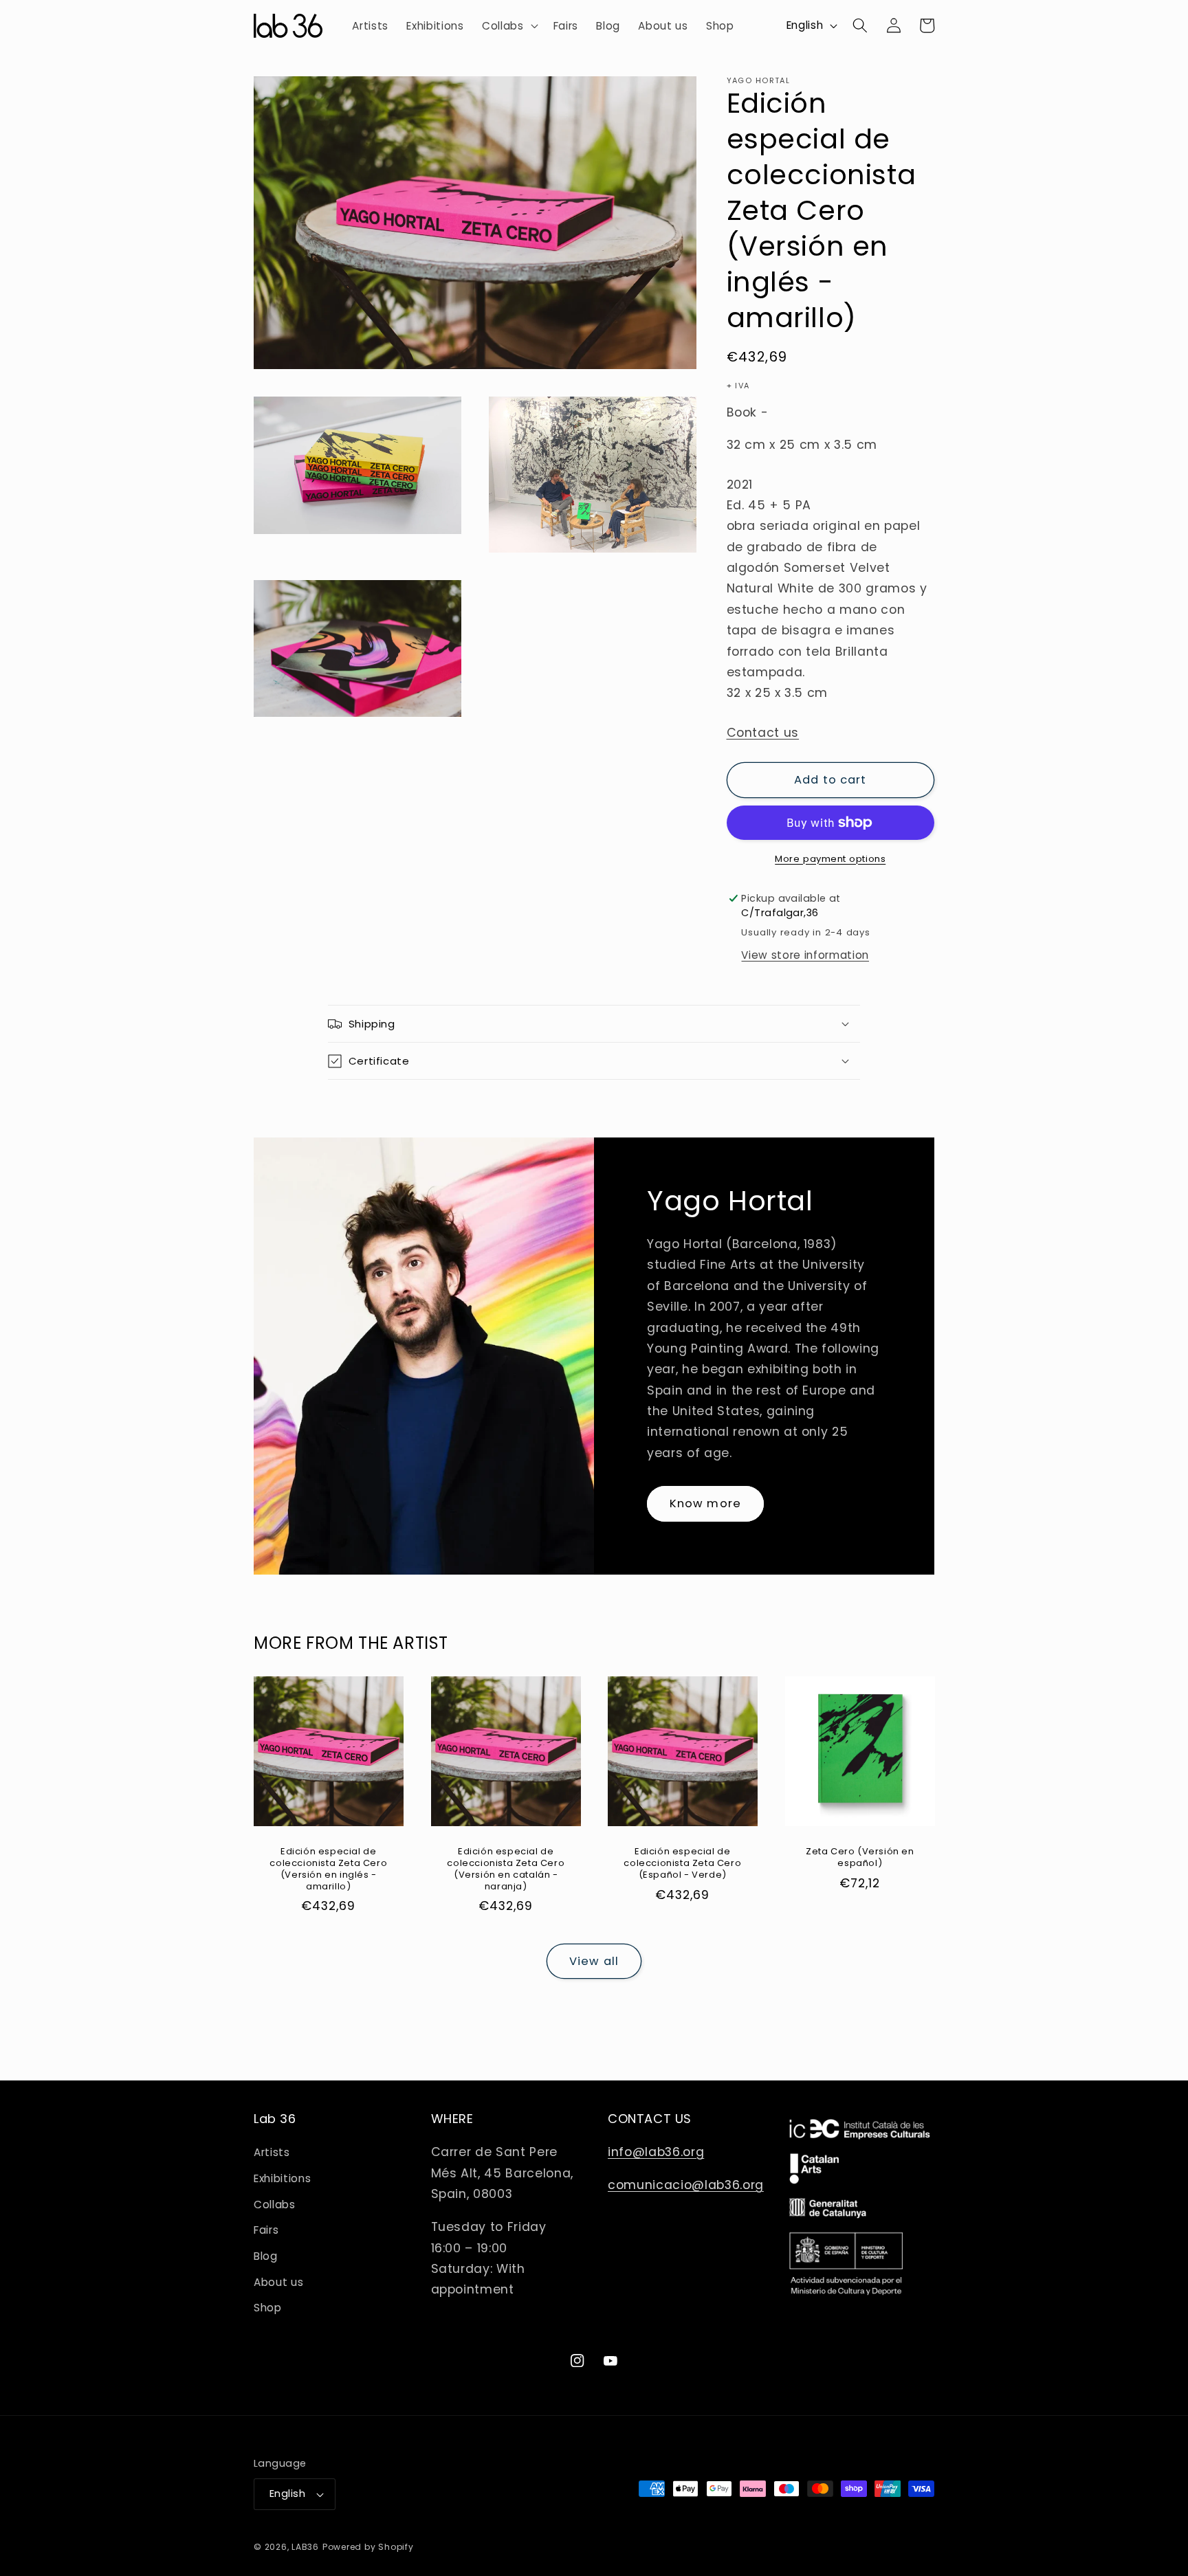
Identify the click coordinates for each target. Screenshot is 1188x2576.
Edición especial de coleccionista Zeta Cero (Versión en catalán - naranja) (506, 1869)
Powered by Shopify (368, 2547)
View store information (805, 955)
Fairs (266, 2230)
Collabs (275, 2205)
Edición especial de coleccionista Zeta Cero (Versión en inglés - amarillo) (328, 1869)
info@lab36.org (656, 2152)
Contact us (763, 733)
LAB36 (305, 2547)
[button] (509, 26)
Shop (268, 2308)
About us (278, 2282)
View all (594, 1961)
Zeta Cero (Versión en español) (859, 1858)
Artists (272, 2152)
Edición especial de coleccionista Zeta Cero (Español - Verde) (682, 1864)
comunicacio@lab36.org (686, 2185)
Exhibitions (282, 2178)
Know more (705, 1503)
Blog (266, 2256)
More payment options (830, 859)
